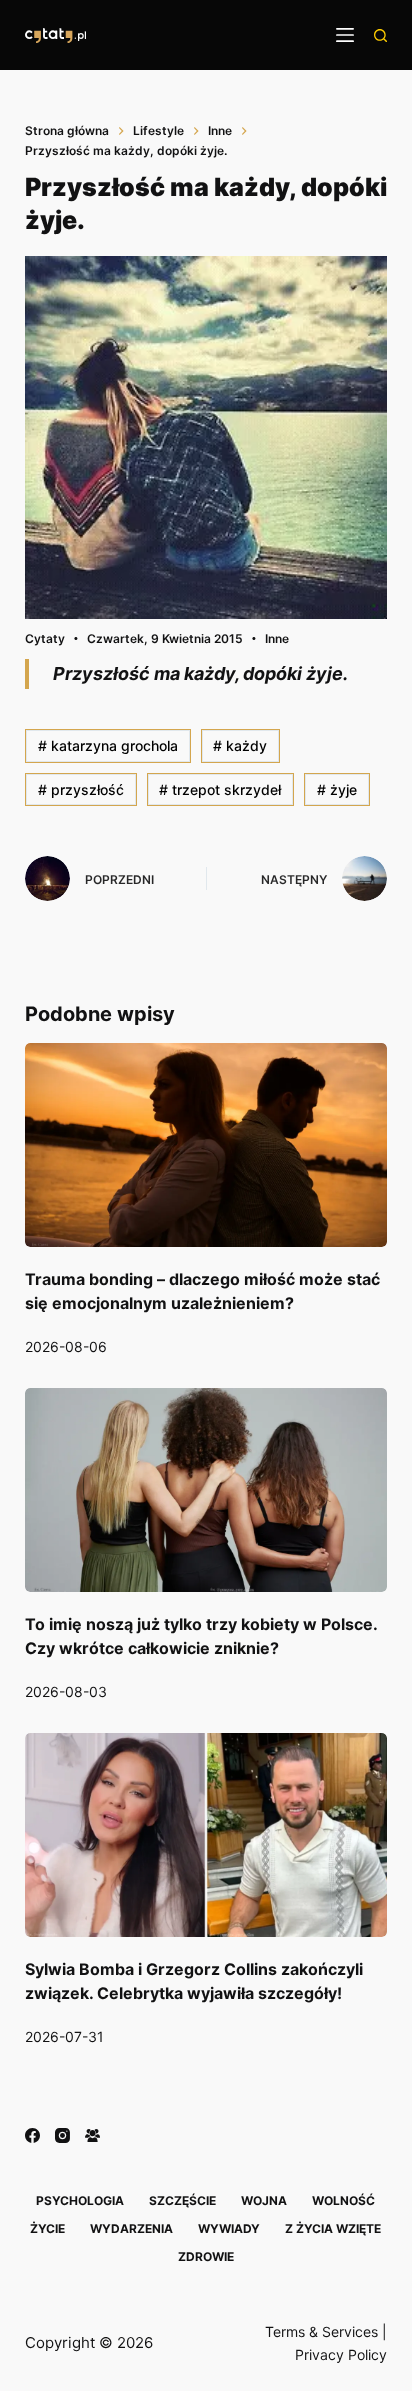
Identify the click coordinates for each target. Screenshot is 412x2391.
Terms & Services (321, 2331)
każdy (240, 745)
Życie (47, 2228)
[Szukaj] (380, 35)
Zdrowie (206, 2256)
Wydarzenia (131, 2228)
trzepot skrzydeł (220, 789)
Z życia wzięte (333, 2228)
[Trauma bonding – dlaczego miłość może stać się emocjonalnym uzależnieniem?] (206, 1145)
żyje (337, 789)
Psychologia (80, 2200)
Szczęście (182, 2200)
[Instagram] (62, 2135)
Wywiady (229, 2228)
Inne (277, 638)
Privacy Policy (341, 2354)
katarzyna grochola (108, 745)
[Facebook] (32, 2135)
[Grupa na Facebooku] (92, 2135)
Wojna (264, 2200)
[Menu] (345, 35)
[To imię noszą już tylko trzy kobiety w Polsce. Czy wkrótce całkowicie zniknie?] (206, 1490)
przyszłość (81, 789)
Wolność (343, 2200)
